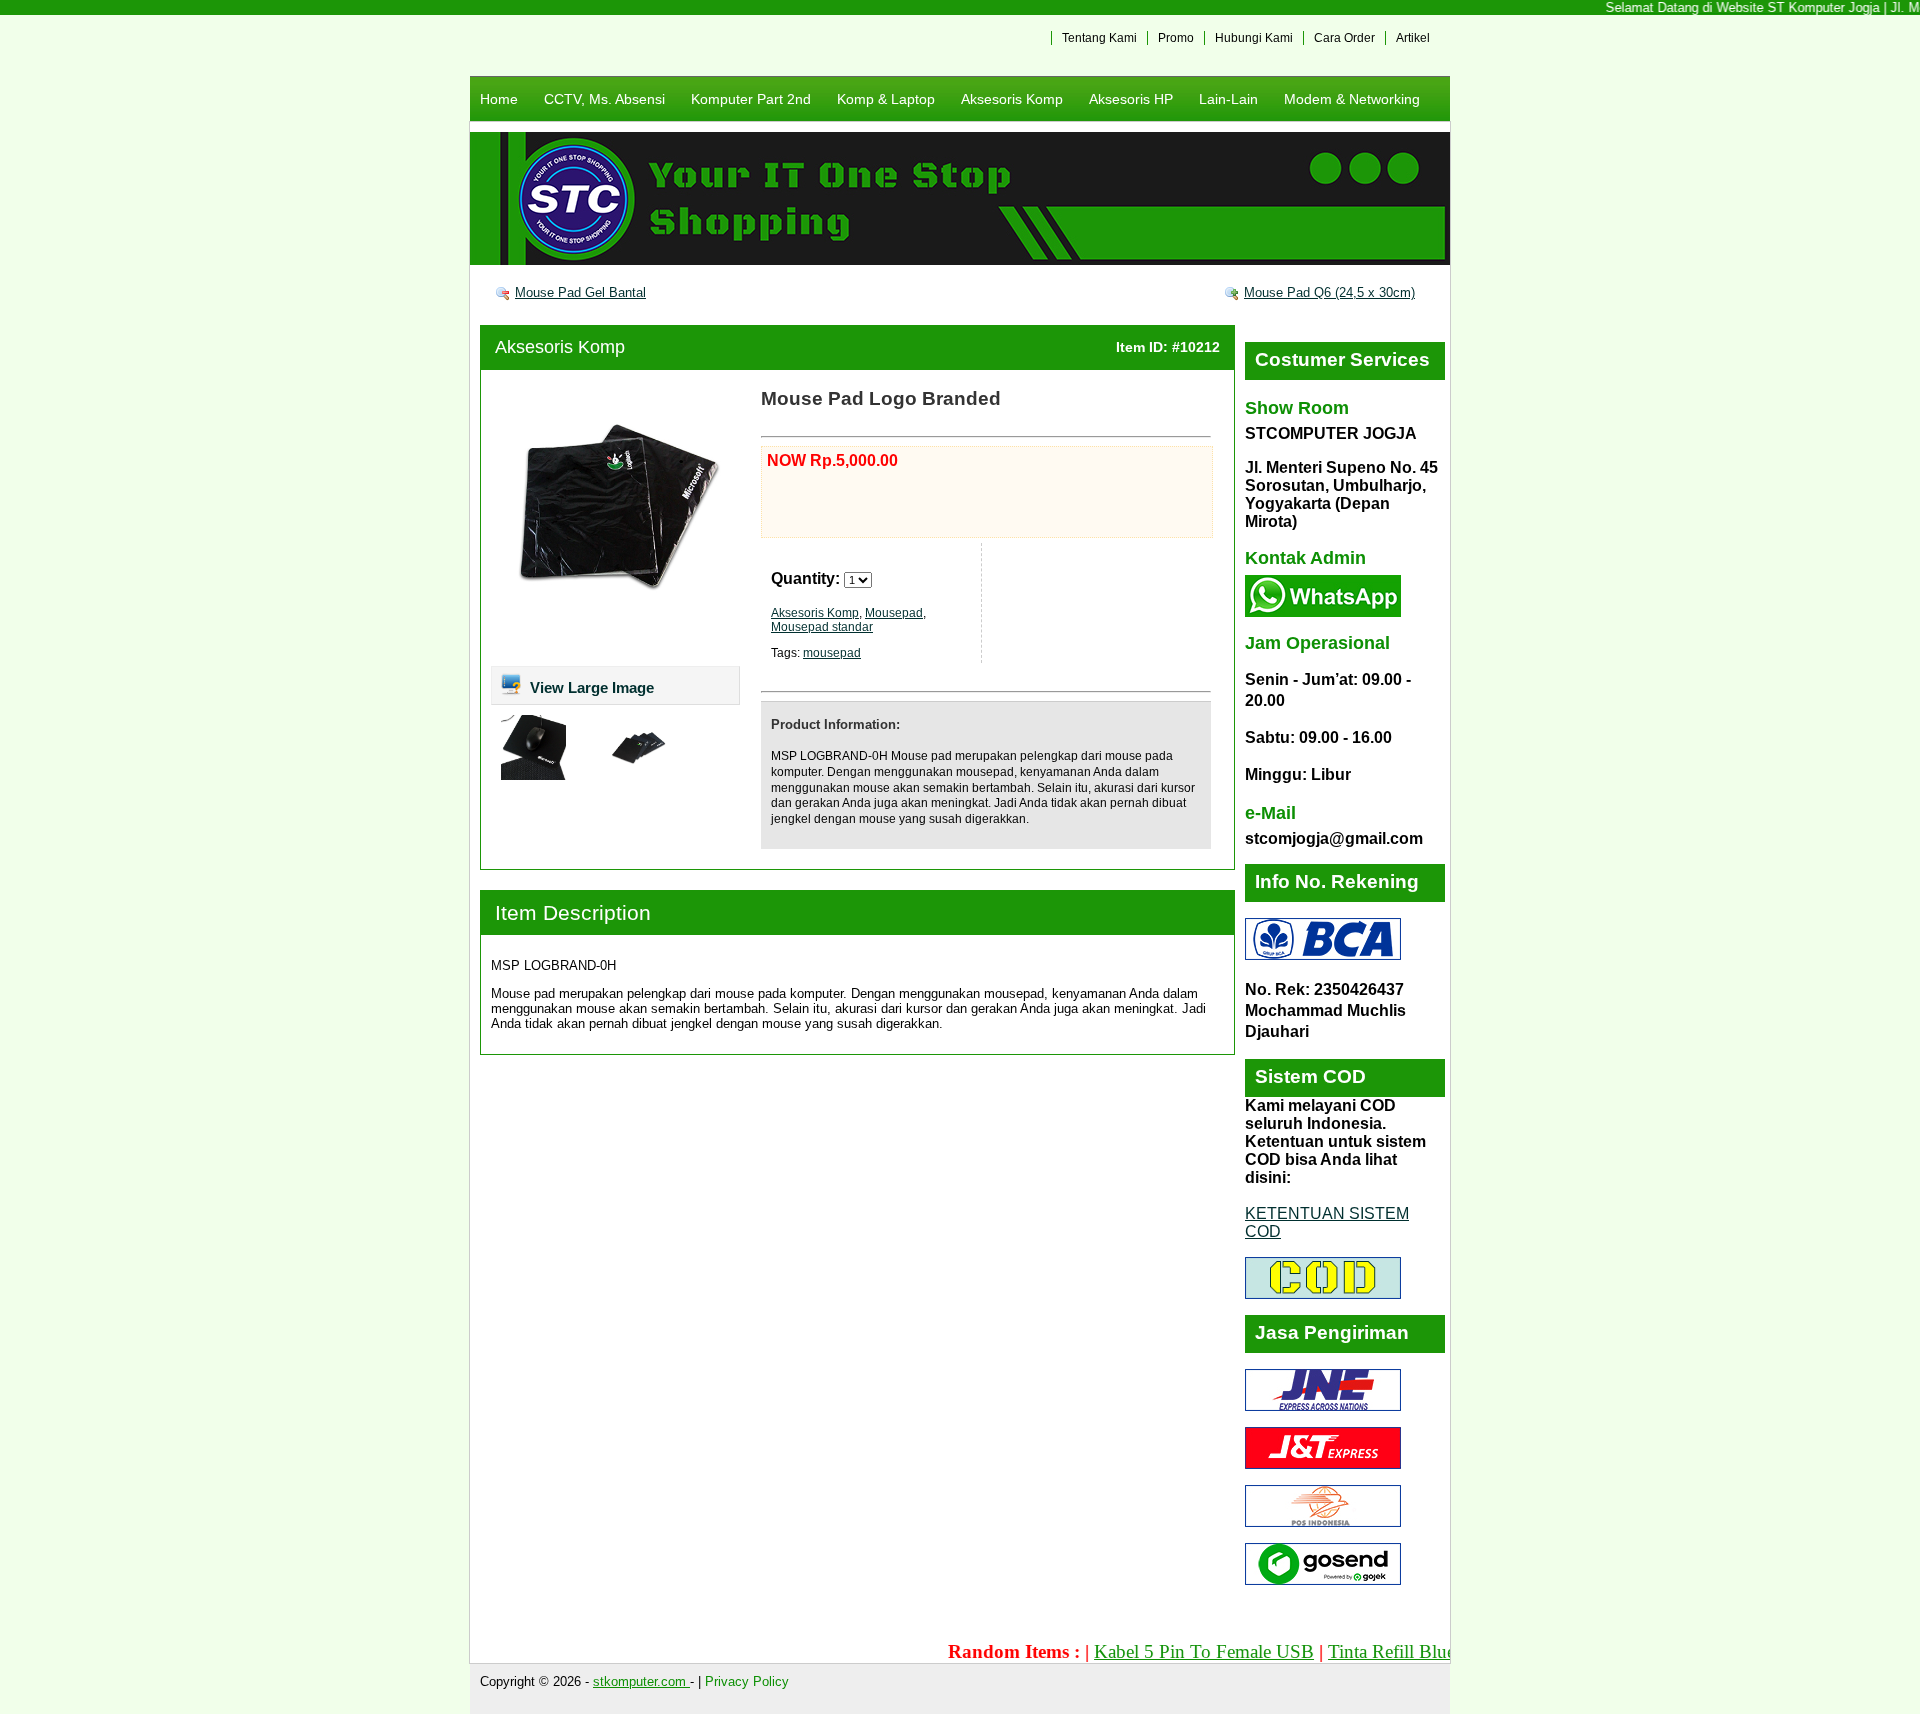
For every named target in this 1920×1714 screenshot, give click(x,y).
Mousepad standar (822, 627)
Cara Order (1344, 38)
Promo (1176, 38)
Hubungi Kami (1254, 38)
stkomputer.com (641, 1681)
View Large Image (590, 687)
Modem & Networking (1352, 99)
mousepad (832, 653)
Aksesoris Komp (1012, 99)
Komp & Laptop (886, 99)
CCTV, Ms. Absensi (604, 99)
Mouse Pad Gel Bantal (580, 292)
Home (499, 99)
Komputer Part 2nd (751, 99)
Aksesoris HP (1131, 99)
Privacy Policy (747, 1681)
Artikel (1413, 38)
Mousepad (894, 613)
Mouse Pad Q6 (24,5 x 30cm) (1329, 292)
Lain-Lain (1228, 99)
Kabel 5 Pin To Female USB (1162, 1651)
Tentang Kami (1099, 38)
